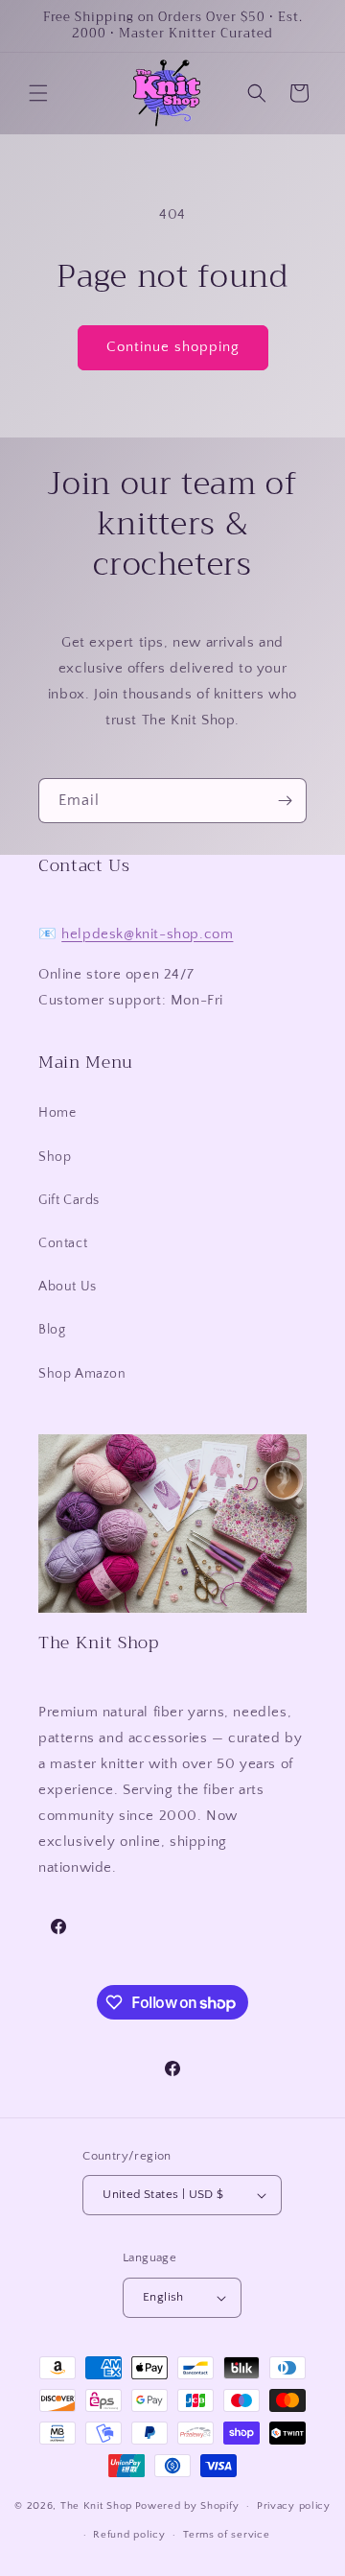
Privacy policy (294, 2506)
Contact (63, 1243)
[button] (38, 93)
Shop (55, 1157)
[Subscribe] (285, 801)
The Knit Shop (96, 2506)
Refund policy (129, 2535)
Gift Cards (69, 1200)
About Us (68, 1287)
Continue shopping (173, 347)
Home (57, 1113)
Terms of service (226, 2535)
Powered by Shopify (187, 2506)
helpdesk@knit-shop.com (147, 934)
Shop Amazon (82, 1374)
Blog (52, 1330)
